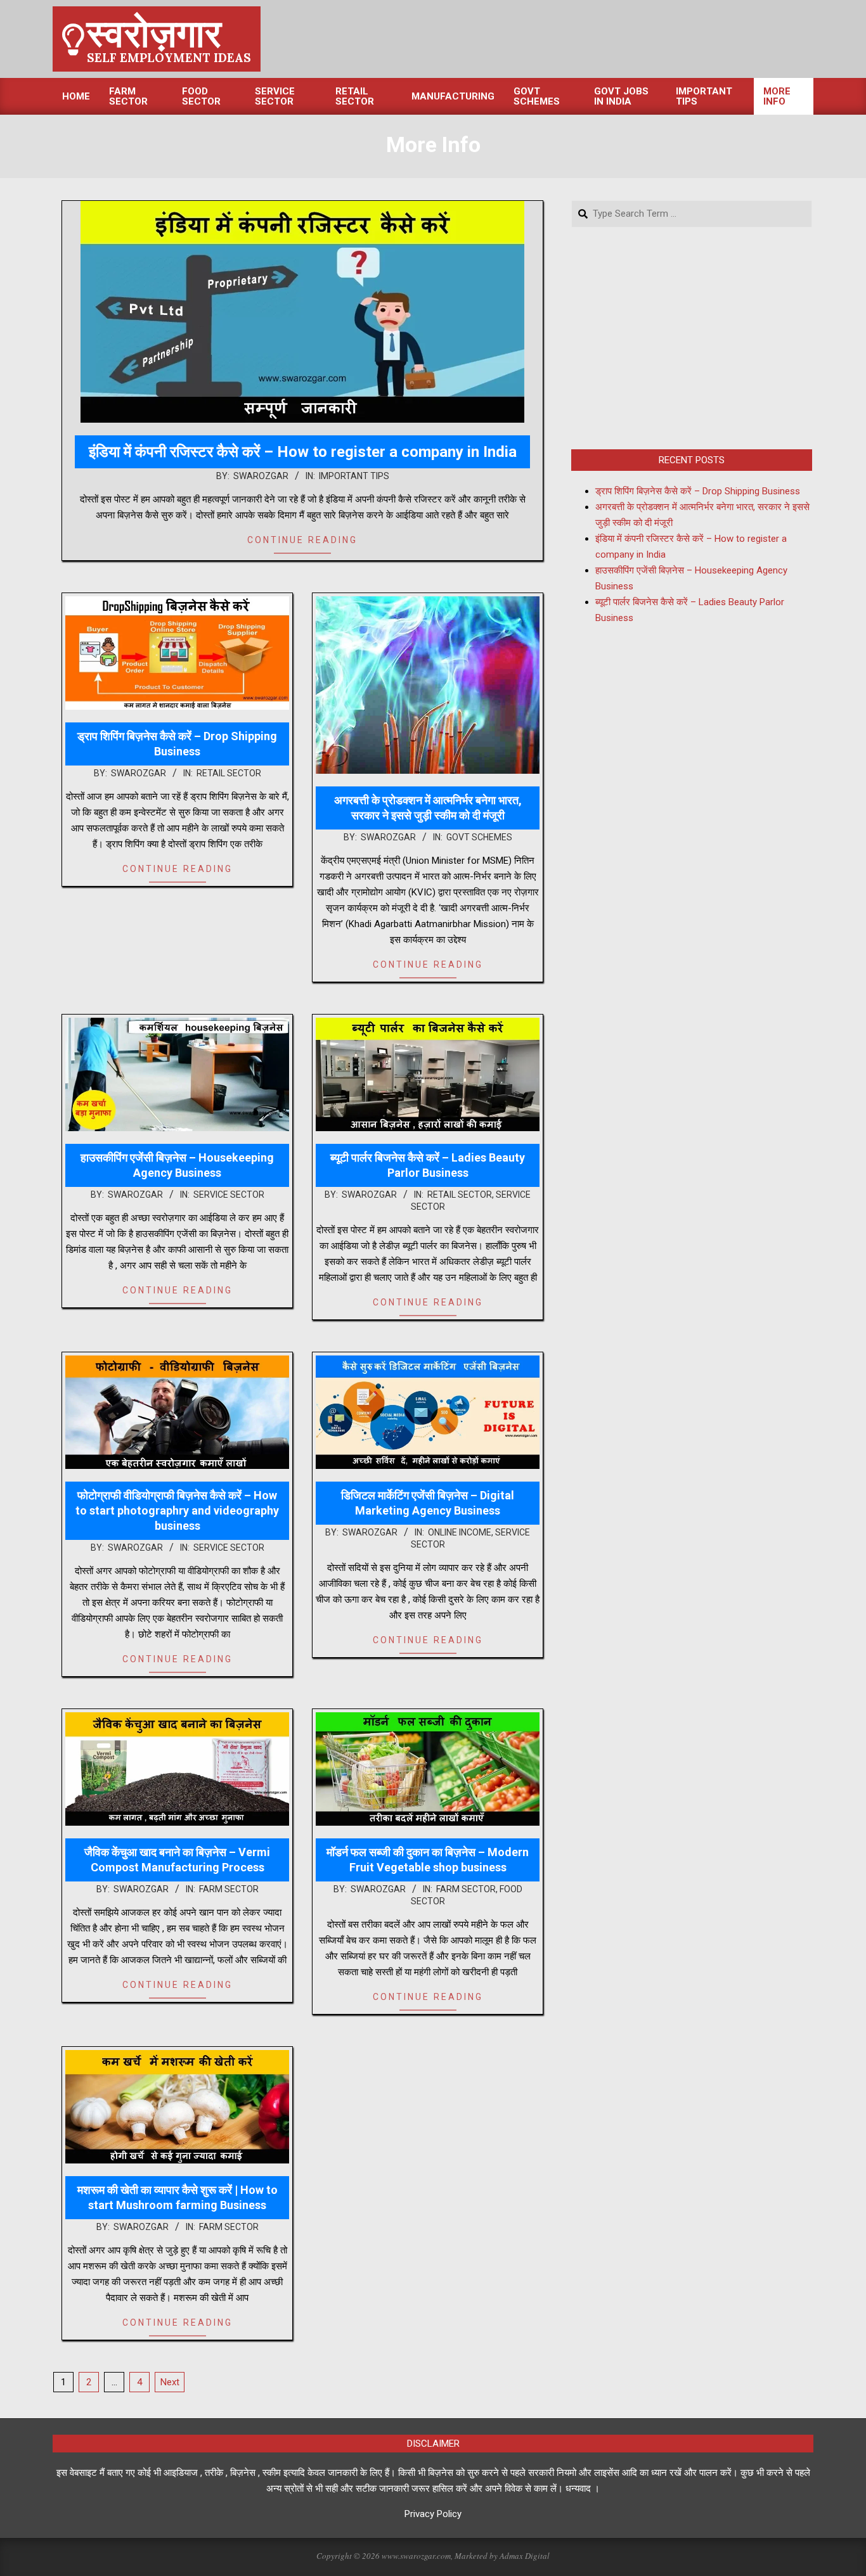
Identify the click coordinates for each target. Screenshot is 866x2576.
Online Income (460, 1532)
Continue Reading (302, 540)
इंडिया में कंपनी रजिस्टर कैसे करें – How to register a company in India (303, 452)
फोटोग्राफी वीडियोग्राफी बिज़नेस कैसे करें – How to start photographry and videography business (177, 1510)
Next (170, 2382)
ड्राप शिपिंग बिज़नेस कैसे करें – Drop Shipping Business (698, 491)
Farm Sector (229, 1889)
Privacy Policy (433, 2514)
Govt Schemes (479, 837)
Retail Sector (229, 773)
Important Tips (354, 476)
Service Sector (229, 1195)
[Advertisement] (692, 338)
